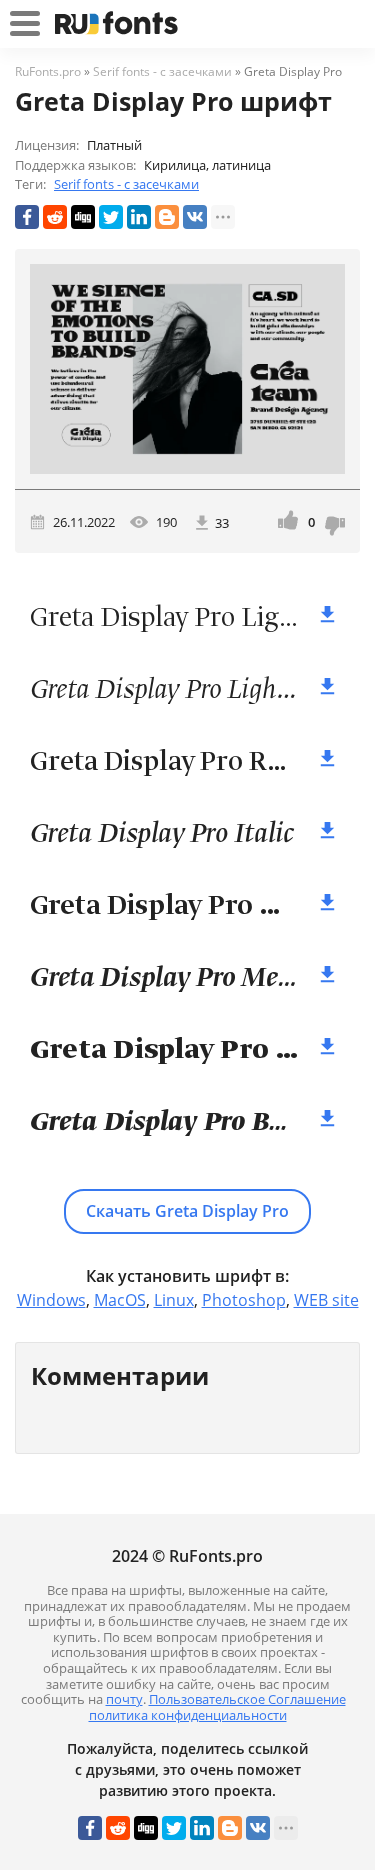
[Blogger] (167, 217)
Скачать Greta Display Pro (187, 1211)
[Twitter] (111, 217)
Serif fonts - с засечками (126, 184)
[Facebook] (27, 217)
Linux (174, 1300)
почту (124, 1699)
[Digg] (83, 217)
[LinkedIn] (139, 217)
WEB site (326, 1300)
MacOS (120, 1300)
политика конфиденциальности (188, 1715)
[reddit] (55, 217)
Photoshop (244, 1300)
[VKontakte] (195, 217)
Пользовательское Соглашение (247, 1699)
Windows (51, 1300)
